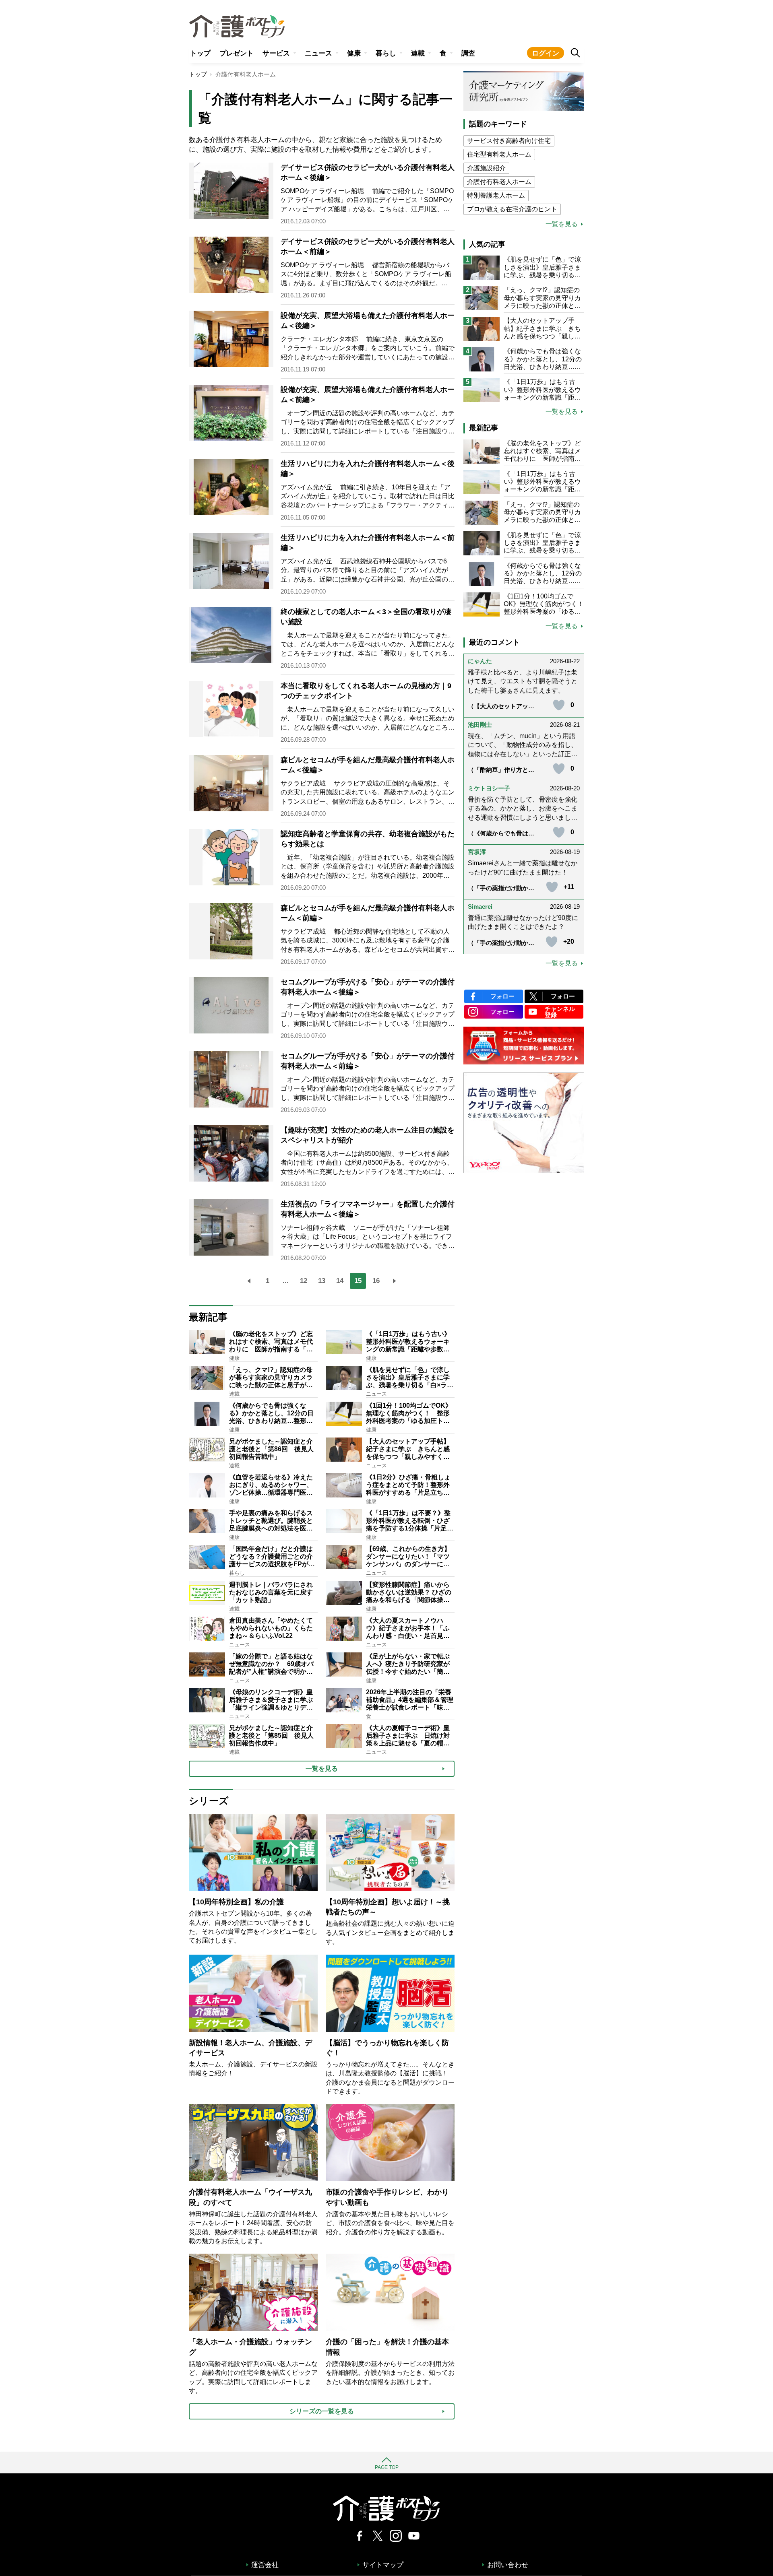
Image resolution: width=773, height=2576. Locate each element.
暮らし (386, 53)
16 (376, 1281)
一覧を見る (562, 224)
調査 (468, 53)
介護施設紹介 (486, 168)
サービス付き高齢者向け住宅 (509, 141)
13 (322, 1281)
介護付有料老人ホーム (499, 182)
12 (304, 1281)
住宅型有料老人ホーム (499, 154)
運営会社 (265, 2565)
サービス (276, 53)
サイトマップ (383, 2565)
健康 (354, 53)
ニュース (318, 53)
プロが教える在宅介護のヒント (512, 209)
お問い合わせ (508, 2565)
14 (340, 1281)
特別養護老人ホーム (496, 195)
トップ (200, 53)
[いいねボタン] (559, 705)
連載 (418, 53)
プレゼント (237, 53)
